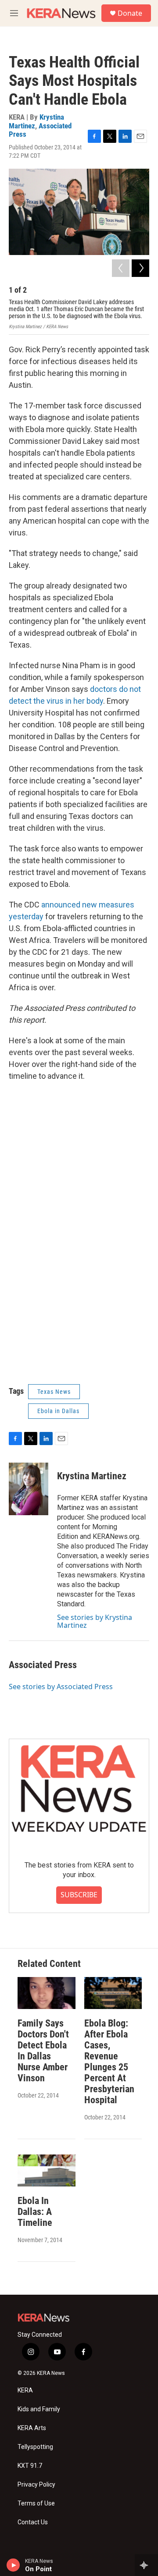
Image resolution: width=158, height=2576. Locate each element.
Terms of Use (36, 2503)
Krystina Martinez (92, 1476)
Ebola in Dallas (58, 1411)
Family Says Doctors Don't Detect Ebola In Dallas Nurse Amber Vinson (43, 2051)
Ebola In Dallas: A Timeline (35, 2212)
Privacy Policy (36, 2485)
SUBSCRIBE (79, 1895)
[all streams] (146, 2565)
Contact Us (33, 2522)
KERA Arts (32, 2428)
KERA (25, 2390)
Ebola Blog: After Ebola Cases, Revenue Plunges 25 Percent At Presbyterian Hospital (109, 2062)
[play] (13, 2565)
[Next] (140, 268)
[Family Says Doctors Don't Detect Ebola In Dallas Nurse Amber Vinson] (47, 1993)
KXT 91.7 (30, 2466)
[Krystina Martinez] (29, 1489)
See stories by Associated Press (61, 1687)
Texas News (54, 1392)
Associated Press (40, 130)
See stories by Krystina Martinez (95, 1621)
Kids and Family (39, 2409)
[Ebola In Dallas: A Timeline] (47, 2170)
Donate (130, 13)
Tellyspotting (35, 2447)
